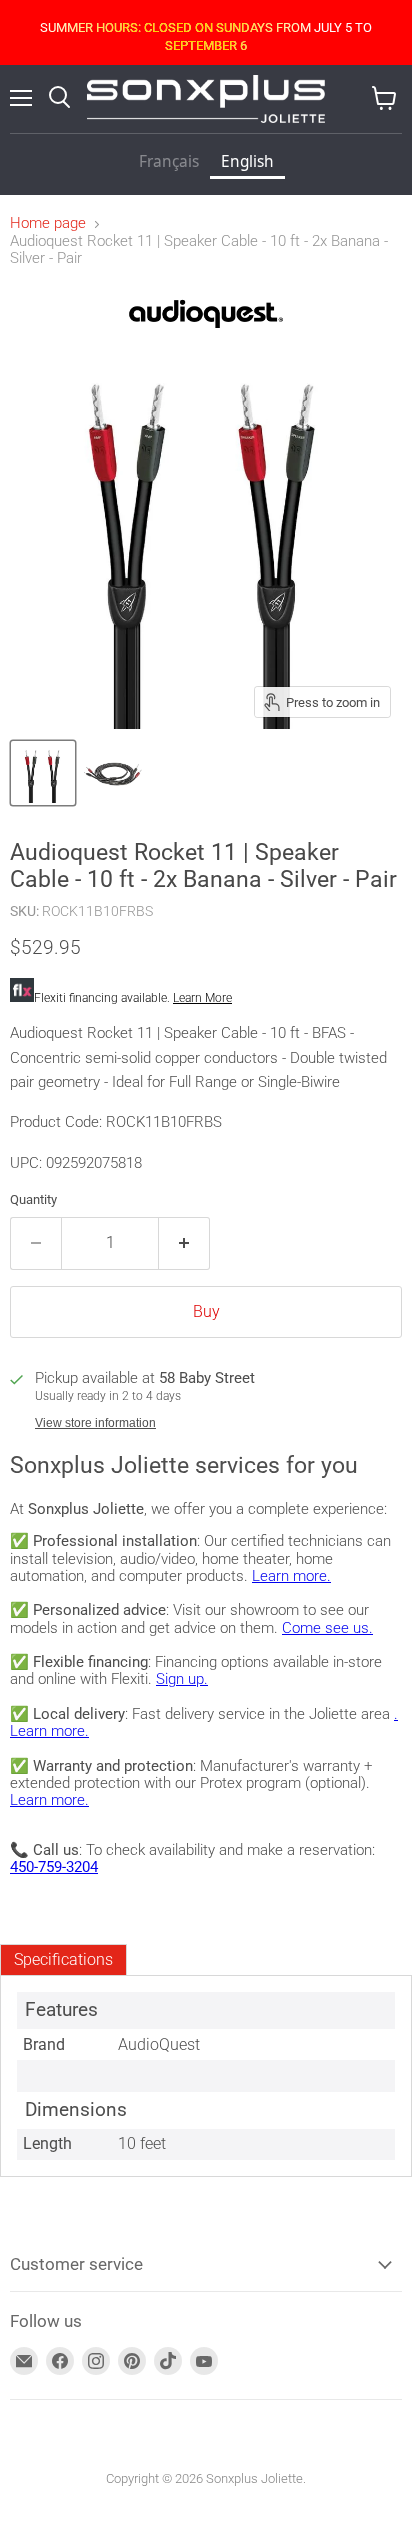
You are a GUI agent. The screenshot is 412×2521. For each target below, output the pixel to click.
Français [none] (169, 161)
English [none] (247, 161)
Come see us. (327, 1628)
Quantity (33, 1199)
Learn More (202, 998)
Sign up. (182, 1679)
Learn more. (291, 1576)
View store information (95, 1423)
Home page (48, 223)
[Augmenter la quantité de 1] (184, 1243)
